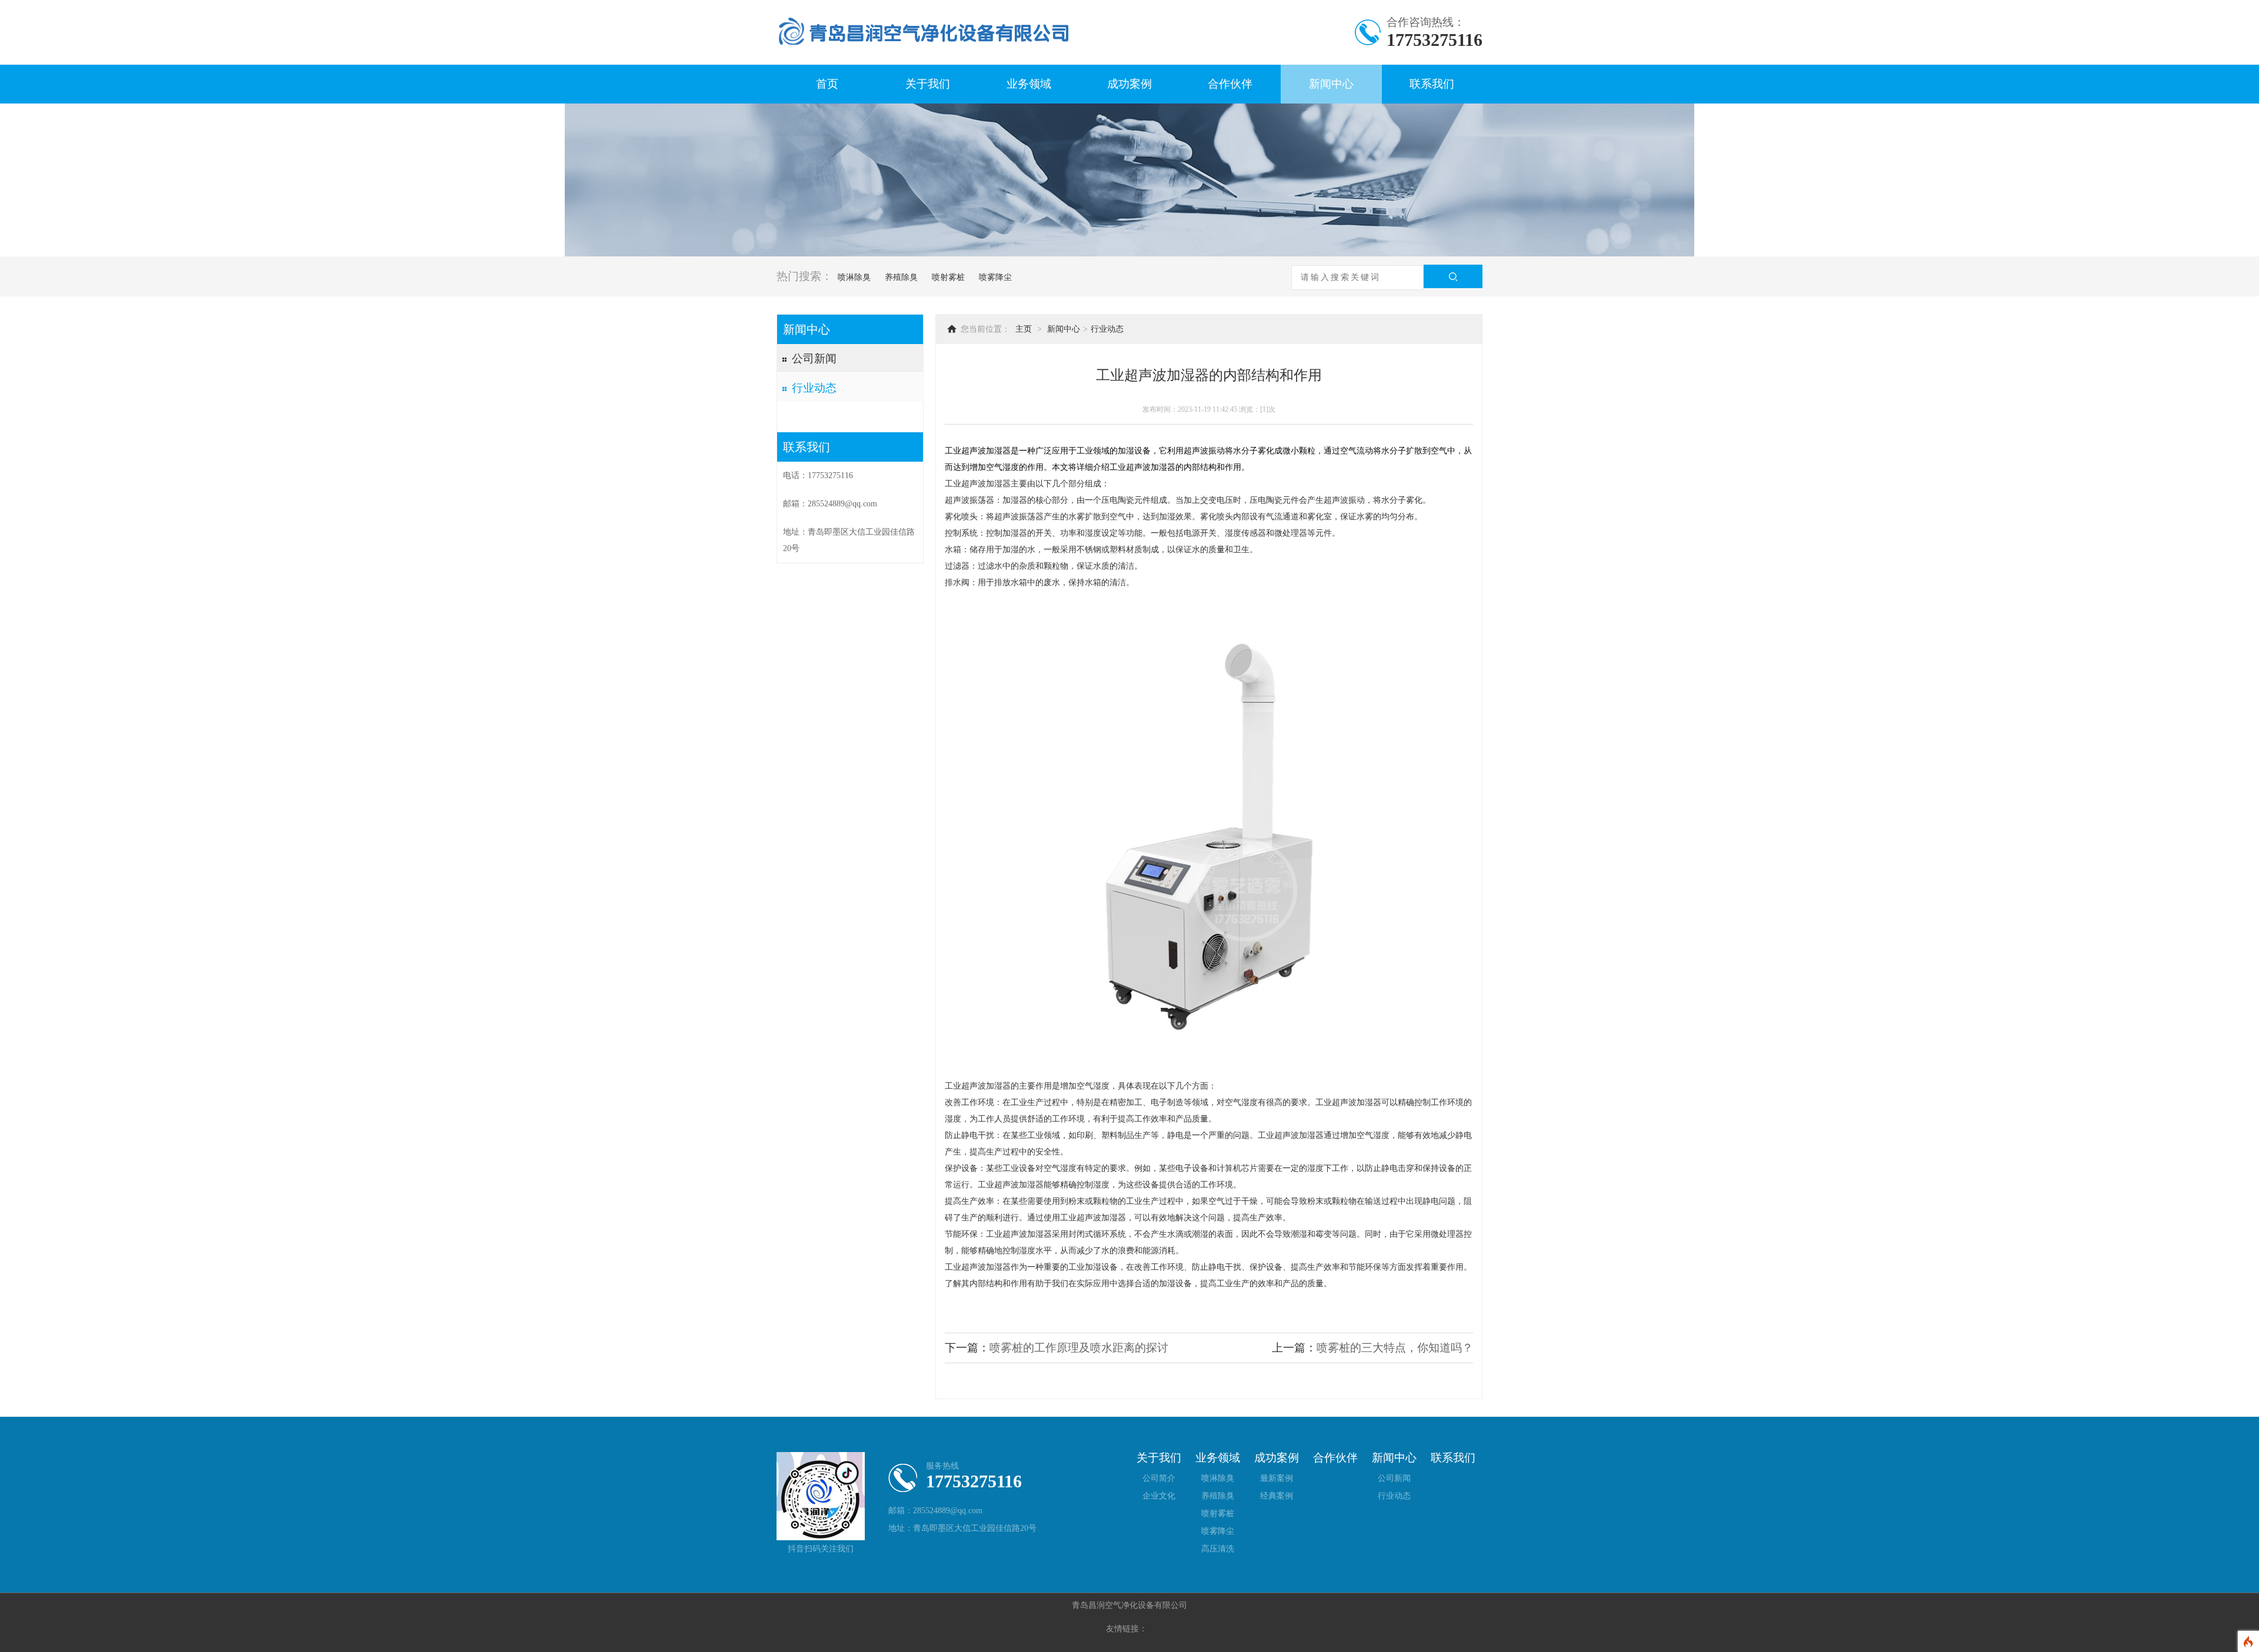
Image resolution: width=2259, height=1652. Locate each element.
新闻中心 (1331, 84)
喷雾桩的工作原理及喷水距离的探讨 (1079, 1348)
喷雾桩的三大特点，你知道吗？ (1395, 1348)
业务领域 (1029, 84)
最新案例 (1277, 1478)
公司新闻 (814, 358)
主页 (1024, 329)
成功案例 (1129, 84)
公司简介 (1159, 1478)
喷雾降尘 (994, 277)
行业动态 (814, 388)
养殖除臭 (900, 277)
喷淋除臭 (853, 277)
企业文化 (1159, 1496)
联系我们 (1432, 84)
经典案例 (1277, 1496)
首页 (827, 84)
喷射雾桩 (947, 277)
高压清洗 (1218, 1549)
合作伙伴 (1230, 84)
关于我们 (928, 84)
